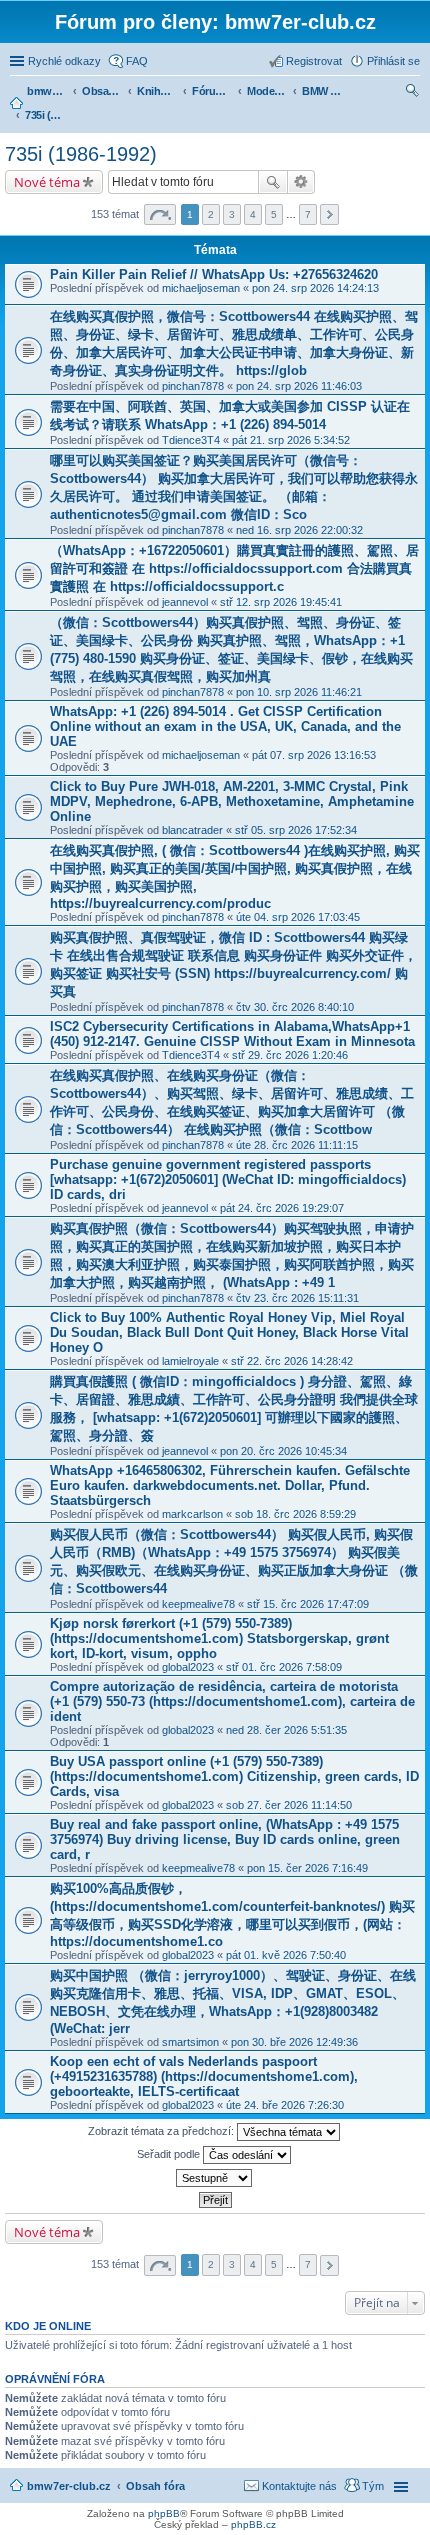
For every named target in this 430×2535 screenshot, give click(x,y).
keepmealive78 (198, 1604)
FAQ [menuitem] (137, 61)
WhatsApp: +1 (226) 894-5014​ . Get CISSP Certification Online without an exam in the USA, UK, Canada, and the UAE (225, 726)
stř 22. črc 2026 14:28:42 (292, 1361)
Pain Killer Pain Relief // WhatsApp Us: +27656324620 (214, 274)
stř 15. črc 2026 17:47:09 (308, 1604)
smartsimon (190, 2042)
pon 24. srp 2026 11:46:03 (299, 386)
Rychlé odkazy (64, 61)
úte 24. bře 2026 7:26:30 (285, 2105)
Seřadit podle (170, 2154)
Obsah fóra (155, 2486)
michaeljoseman (201, 288)
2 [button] (211, 214)
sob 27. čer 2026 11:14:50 (289, 1805)
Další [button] (329, 214)
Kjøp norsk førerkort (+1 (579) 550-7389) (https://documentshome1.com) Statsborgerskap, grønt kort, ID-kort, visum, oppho (219, 1638)
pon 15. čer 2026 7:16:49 (307, 1868)
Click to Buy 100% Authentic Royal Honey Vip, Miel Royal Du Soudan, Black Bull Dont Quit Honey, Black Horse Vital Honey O (229, 1332)
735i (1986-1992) (81, 154)
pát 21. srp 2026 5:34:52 (291, 440)
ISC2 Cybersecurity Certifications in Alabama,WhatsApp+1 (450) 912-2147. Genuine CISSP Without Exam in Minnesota (232, 1034)
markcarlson (192, 1514)
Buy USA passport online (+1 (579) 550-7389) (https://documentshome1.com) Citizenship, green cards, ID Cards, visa (234, 1776)
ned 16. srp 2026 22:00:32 (299, 530)
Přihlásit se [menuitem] (393, 61)
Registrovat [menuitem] (314, 61)
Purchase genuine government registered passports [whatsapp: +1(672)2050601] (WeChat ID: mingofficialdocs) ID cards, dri (228, 1179)
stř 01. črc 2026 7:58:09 (284, 1667)
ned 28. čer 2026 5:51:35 (286, 1730)
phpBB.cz (253, 2524)
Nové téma (47, 182)
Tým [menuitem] (373, 2486)
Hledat (273, 182)
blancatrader (192, 830)
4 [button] (253, 214)
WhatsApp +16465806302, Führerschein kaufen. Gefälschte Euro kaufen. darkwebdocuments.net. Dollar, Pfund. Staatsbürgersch (230, 1485)
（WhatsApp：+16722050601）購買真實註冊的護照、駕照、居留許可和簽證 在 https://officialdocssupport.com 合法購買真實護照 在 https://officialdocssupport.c (234, 568)
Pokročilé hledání (301, 182)
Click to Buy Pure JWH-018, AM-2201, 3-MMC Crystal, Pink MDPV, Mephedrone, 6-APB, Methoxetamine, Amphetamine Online (232, 801)
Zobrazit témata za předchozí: (162, 2131)
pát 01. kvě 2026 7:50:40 (286, 1955)
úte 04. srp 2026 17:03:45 (298, 917)
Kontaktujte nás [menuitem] (299, 2486)
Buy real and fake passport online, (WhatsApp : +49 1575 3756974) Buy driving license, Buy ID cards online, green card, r (225, 1839)
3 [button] (232, 214)
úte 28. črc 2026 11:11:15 (297, 1145)
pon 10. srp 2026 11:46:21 (299, 692)
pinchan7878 (193, 386)
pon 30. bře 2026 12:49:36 (294, 2042)
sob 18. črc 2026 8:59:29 (295, 1514)
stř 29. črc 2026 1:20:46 (290, 1055)
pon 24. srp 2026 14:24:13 (315, 288)
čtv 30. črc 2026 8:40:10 (295, 1007)
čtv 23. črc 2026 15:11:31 (297, 1298)
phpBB (164, 2513)
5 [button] (274, 214)
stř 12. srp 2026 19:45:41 (281, 602)
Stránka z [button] (160, 214)
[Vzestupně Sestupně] (215, 2178)
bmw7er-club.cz (69, 2486)
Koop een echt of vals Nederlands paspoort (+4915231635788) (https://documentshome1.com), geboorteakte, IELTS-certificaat (204, 2076)
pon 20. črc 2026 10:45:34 (283, 1451)
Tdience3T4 (191, 440)
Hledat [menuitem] (413, 93)
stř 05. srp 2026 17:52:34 (296, 830)
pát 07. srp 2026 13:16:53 (314, 755)
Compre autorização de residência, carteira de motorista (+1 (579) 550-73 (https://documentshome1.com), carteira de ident (232, 1701)
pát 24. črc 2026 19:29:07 (282, 1208)
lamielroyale (190, 1361)
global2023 (188, 1667)
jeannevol (185, 602)
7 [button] (308, 214)
